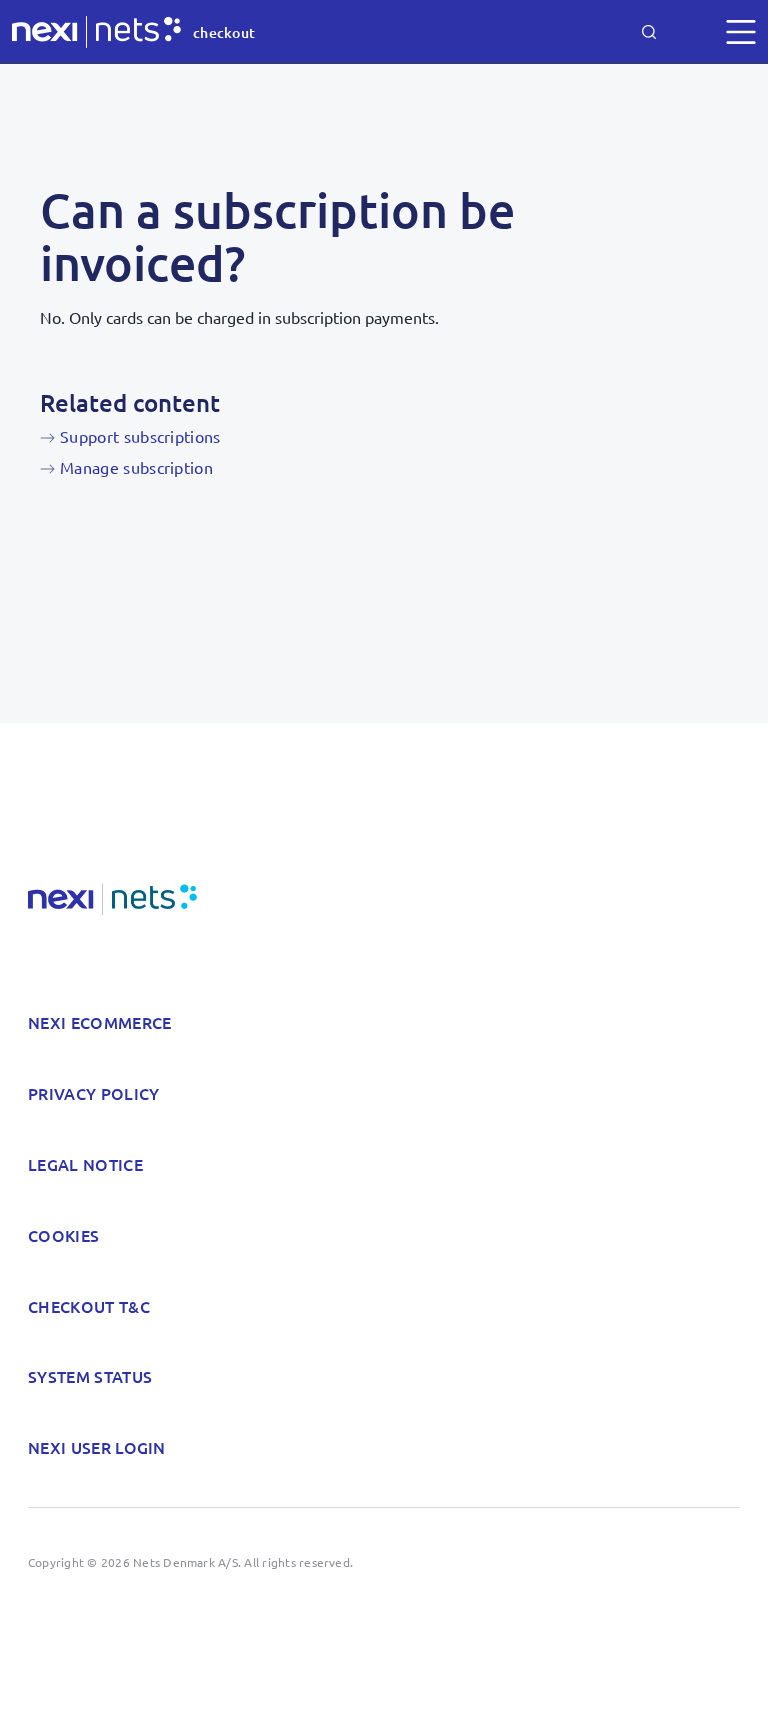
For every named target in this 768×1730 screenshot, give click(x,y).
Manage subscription (136, 467)
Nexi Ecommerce (99, 1022)
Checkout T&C (89, 1306)
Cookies (63, 1235)
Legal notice (85, 1164)
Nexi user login (97, 1447)
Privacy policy (93, 1093)
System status (90, 1376)
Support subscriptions (140, 436)
